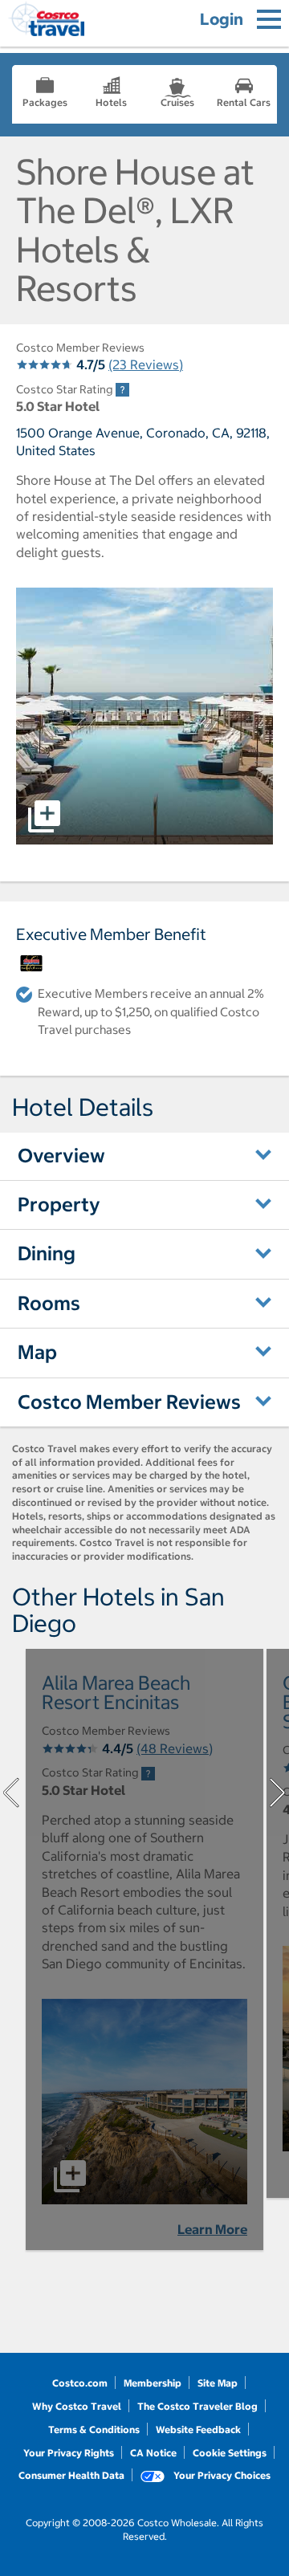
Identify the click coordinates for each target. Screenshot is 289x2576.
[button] (144, 716)
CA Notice (153, 2453)
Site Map (218, 2383)
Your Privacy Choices (221, 2475)
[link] (122, 390)
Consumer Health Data (71, 2475)
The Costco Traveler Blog (197, 2406)
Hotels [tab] (111, 102)
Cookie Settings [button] (230, 2453)
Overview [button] (61, 1155)
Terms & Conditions (94, 2429)
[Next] (278, 1793)
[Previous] (11, 1793)
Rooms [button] (49, 1303)
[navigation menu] (269, 19)
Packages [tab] (45, 102)
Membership (153, 2383)
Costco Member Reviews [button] (129, 1402)
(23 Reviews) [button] (146, 364)
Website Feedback (198, 2429)
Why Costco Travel (77, 2406)
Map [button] (37, 1352)
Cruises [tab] (177, 102)
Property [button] (59, 1204)
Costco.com (80, 2383)
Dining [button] (47, 1253)
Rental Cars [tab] (244, 102)
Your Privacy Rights (69, 2453)
